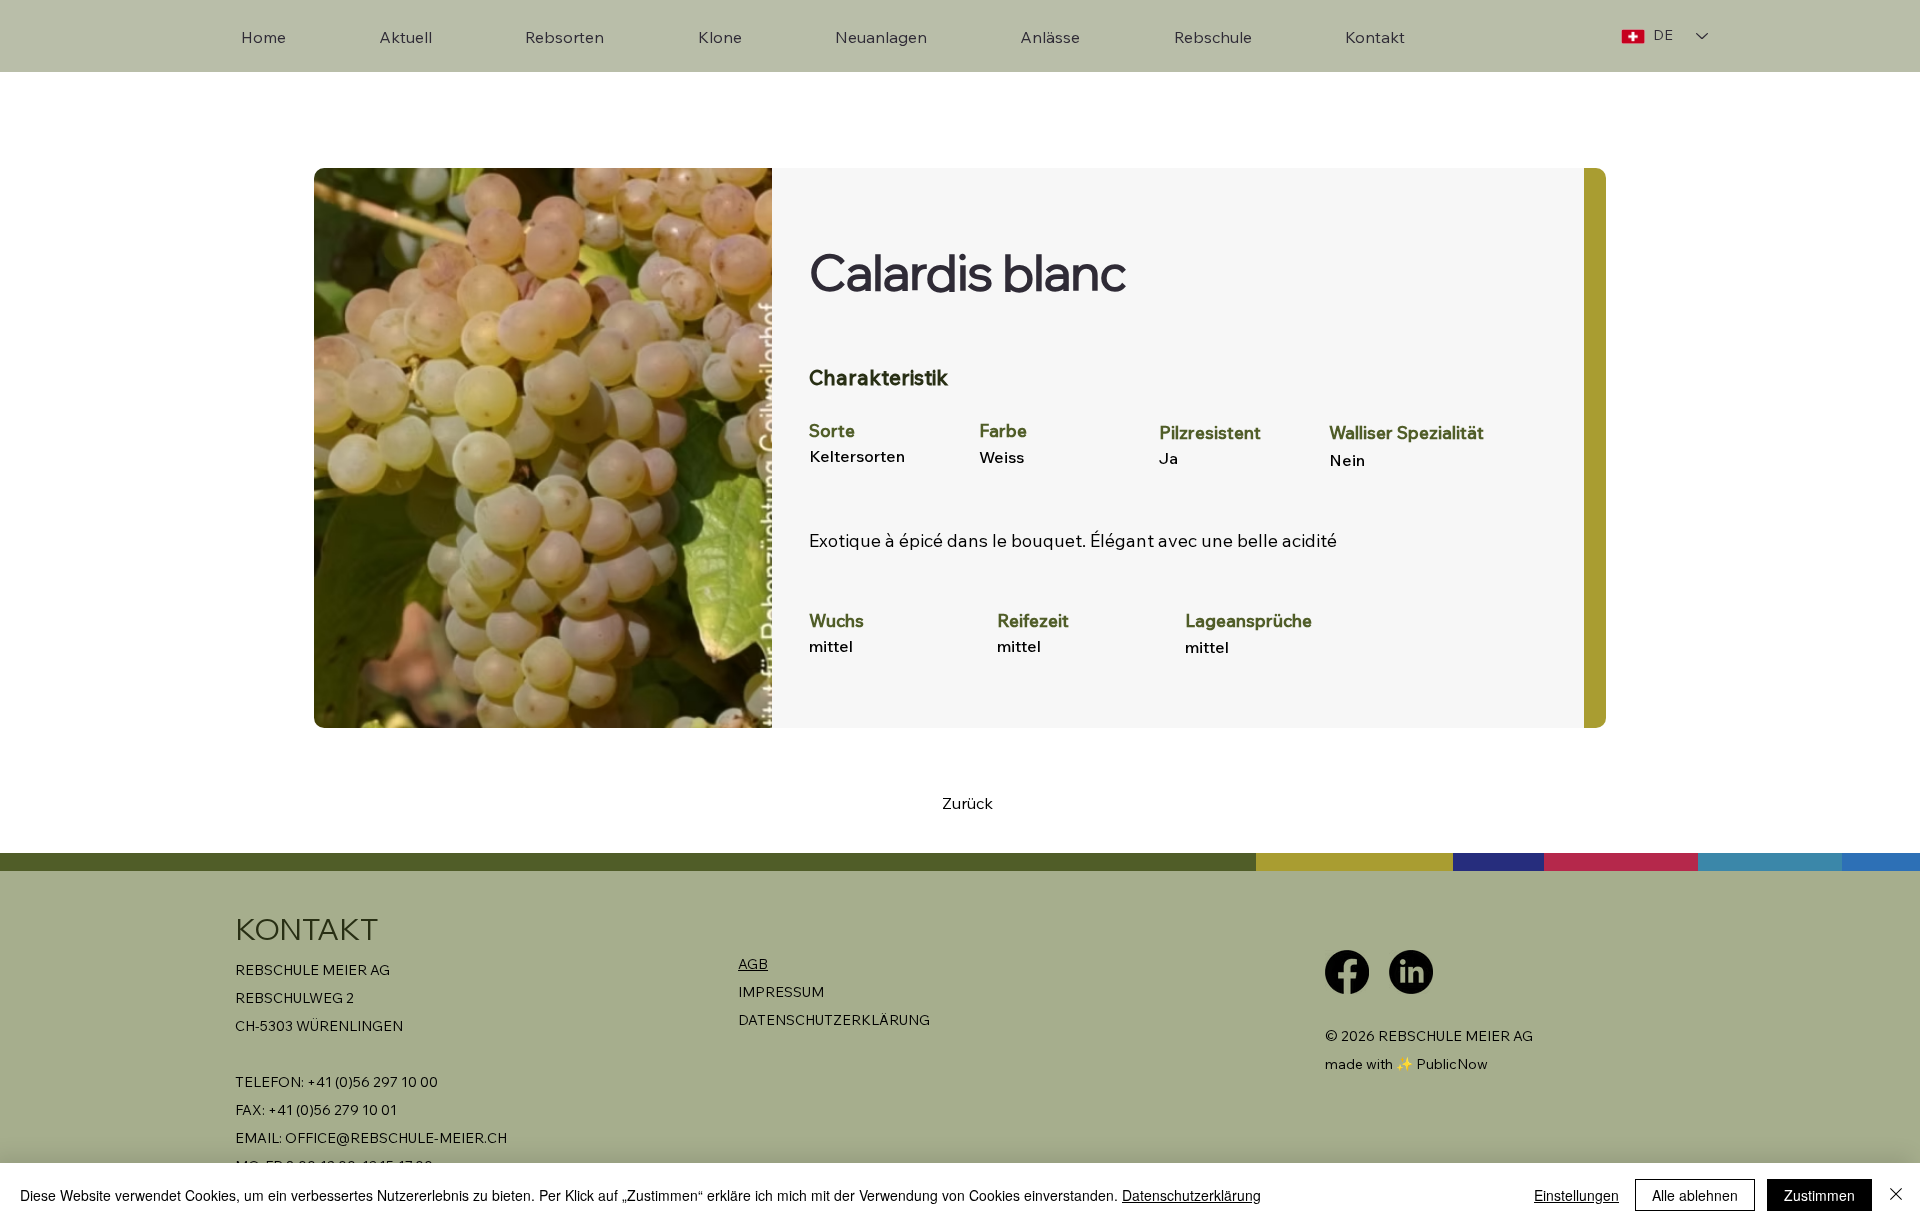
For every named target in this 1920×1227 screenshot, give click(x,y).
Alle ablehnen (1695, 1195)
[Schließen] (1896, 1195)
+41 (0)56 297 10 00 (372, 1082)
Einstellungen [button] (1576, 1195)
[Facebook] (1347, 972)
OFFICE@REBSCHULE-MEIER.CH (396, 1138)
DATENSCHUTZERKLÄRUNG (834, 1020)
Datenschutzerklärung (1191, 1195)
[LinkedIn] (1411, 972)
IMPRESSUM (781, 992)
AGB (753, 964)
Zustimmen (1819, 1195)
